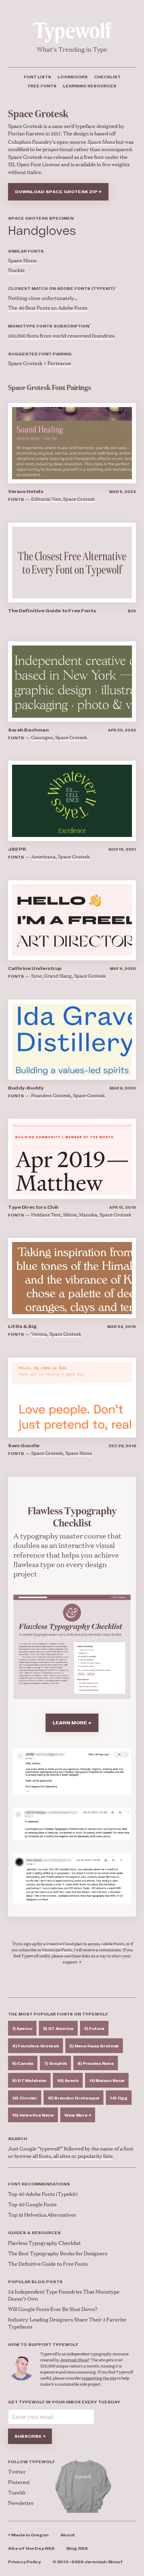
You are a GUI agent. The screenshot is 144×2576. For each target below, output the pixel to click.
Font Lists (38, 77)
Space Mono (101, 141)
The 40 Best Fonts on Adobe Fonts (48, 307)
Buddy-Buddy (26, 1088)
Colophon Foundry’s (32, 142)
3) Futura (94, 2029)
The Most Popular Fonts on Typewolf (58, 2014)
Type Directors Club (33, 1207)
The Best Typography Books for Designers (58, 2253)
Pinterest (19, 2482)
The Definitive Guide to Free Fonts (52, 611)
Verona (39, 1334)
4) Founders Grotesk (35, 2046)
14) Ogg (119, 2098)
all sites (62, 2156)
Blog (77, 2549)
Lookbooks (73, 77)
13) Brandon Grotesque (74, 2098)
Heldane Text (46, 1214)
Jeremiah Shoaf (74, 2360)
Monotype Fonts (57, 1950)
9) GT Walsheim (29, 2081)
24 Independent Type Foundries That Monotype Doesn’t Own (64, 2295)
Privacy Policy (24, 2562)
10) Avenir (68, 2081)
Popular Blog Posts (35, 2282)
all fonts (42, 2156)
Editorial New (46, 499)
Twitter (17, 2471)
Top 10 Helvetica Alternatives (42, 2214)
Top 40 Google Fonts (32, 2204)
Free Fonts (42, 86)
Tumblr (17, 2492)
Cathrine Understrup (35, 969)
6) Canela (23, 2063)
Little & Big (22, 1327)
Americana (43, 856)
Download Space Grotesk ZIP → (58, 192)
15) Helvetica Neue (33, 2115)
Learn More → (72, 1723)
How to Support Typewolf (43, 2345)
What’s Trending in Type (72, 49)
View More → (78, 2115)
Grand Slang (58, 975)
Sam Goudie (24, 1446)
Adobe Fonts (113, 1944)
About (68, 2535)
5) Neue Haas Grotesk (94, 2046)
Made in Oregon (28, 2535)
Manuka (88, 1214)
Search (18, 2139)
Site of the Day (31, 2549)
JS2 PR (17, 849)
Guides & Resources (34, 2233)
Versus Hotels (26, 492)
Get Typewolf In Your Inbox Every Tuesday (64, 2402)
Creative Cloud (60, 1944)
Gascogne (42, 737)
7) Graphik (55, 2063)
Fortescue (59, 363)
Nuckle (16, 270)
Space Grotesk (79, 499)
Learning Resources (90, 86)
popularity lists (95, 2156)
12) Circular (25, 2098)
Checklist (107, 77)
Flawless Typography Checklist (44, 2243)
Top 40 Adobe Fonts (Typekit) (43, 2194)
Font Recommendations (39, 2184)
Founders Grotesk (51, 1095)
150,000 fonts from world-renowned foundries (61, 335)
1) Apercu (22, 2029)
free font (94, 157)
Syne (36, 975)
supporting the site (99, 2378)
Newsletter (21, 2503)
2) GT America (58, 2029)
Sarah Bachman (28, 730)
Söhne (70, 1214)
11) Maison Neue (107, 2081)
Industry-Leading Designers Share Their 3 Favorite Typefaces (67, 2323)
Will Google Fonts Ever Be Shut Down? (53, 2309)
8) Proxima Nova (96, 2063)
